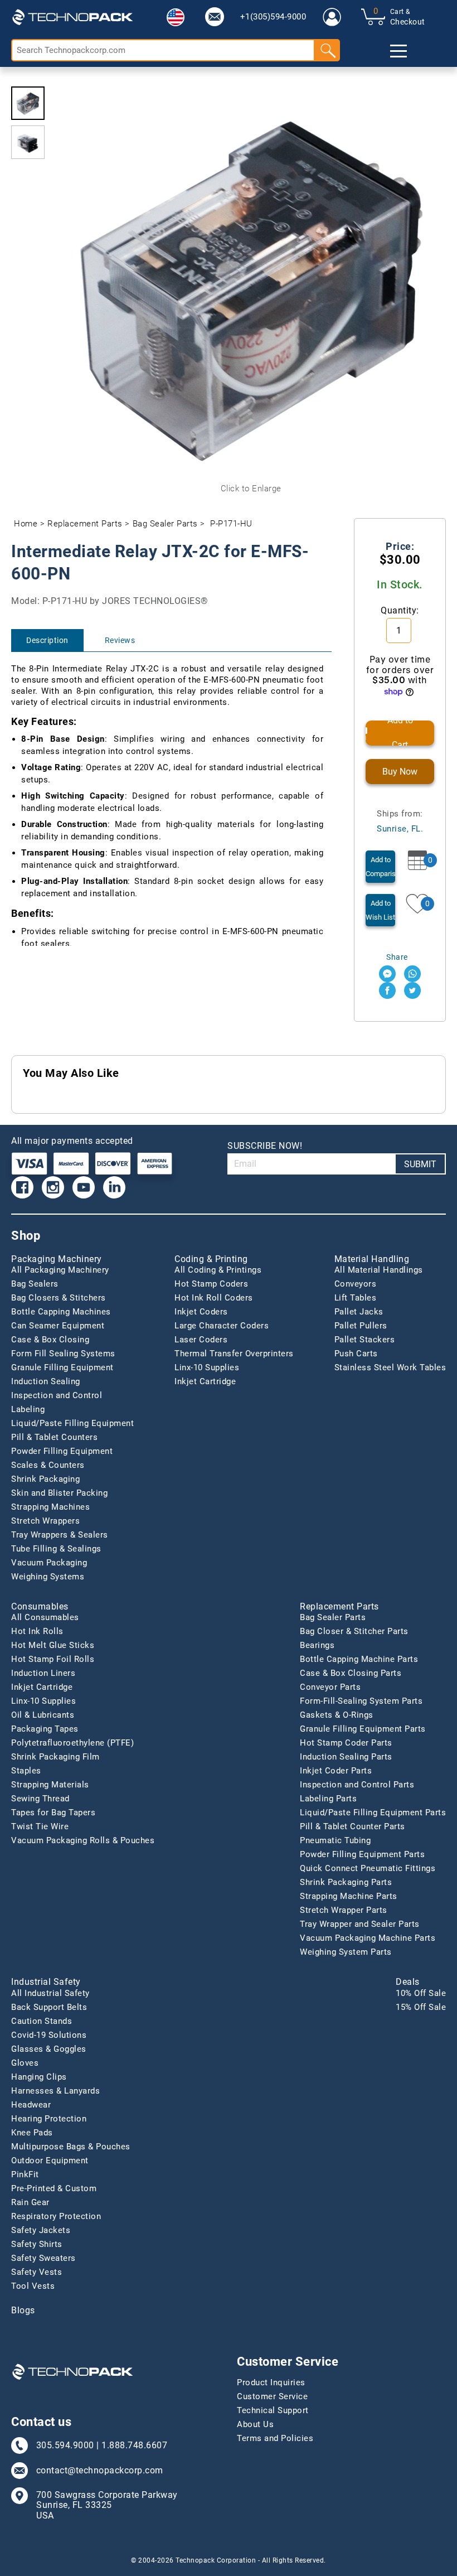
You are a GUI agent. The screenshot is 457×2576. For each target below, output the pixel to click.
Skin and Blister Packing (59, 1493)
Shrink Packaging (45, 1479)
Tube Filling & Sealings (56, 1549)
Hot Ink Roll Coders (214, 1298)
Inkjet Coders (201, 1312)
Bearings (317, 1645)
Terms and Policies (275, 2438)
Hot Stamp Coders (211, 1284)
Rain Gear (30, 2202)
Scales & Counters (48, 1465)
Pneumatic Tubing (335, 1840)
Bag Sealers (35, 1284)
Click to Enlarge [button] (251, 489)
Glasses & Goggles (49, 2049)
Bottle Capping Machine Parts (359, 1659)
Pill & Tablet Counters (54, 1437)
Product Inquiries (271, 2382)
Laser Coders (201, 1340)
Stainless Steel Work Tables (390, 1367)
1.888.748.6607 (134, 2445)
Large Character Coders (222, 1326)
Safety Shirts (37, 2244)
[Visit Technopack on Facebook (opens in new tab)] (22, 1187)
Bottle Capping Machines (61, 1312)
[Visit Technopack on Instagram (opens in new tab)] (53, 1187)
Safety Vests (37, 2272)
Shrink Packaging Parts (346, 1882)
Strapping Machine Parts (349, 1896)
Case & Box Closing (50, 1340)
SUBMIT (420, 1164)
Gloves (25, 2063)
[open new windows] (387, 974)
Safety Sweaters (43, 2258)
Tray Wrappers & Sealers (60, 1535)
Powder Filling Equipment (62, 1451)
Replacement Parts (85, 524)
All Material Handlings (379, 1270)
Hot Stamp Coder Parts (346, 1743)
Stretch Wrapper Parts (344, 1910)
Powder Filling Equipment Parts (362, 1854)
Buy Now (400, 772)
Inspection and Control (57, 1395)
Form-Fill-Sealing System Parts (361, 1701)
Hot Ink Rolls (37, 1631)
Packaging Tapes (45, 1729)
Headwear (31, 2105)
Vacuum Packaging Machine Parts (368, 1938)
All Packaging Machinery (60, 1270)
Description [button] (47, 640)
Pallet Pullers (361, 1326)
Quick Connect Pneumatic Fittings (368, 1868)
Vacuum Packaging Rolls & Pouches (83, 1840)
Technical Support (273, 2410)
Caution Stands (42, 2021)
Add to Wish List (380, 910)
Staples (26, 1771)
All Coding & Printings (218, 1270)
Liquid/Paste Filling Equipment (72, 1423)
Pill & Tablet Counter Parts (353, 1826)
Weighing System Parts (346, 1952)
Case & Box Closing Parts (351, 1673)
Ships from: (400, 821)
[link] (215, 17)
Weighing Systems (48, 1577)
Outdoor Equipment (50, 2161)
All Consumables (45, 1617)
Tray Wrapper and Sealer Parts (360, 1924)
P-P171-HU (231, 524)
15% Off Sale (421, 2007)
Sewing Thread (40, 1799)
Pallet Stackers (365, 1340)
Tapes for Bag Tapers (53, 1813)
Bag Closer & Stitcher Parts (354, 1631)
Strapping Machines (50, 1507)
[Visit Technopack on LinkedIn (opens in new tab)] (114, 1187)
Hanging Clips (39, 2077)
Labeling (28, 1409)
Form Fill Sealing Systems (63, 1354)
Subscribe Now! (265, 1146)
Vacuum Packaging (49, 1563)
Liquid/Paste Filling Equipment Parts (373, 1813)
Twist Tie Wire (40, 1826)
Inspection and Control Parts (357, 1785)
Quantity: (400, 610)
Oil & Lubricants (43, 1715)
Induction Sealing (46, 1381)
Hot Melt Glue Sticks (53, 1645)
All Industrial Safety (50, 1993)
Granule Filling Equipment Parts (363, 1729)
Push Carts (356, 1354)
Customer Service (272, 2396)
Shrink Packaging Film (55, 1757)
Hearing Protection (49, 2119)
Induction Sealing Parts (346, 1757)
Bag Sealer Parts (165, 524)
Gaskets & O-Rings (337, 1715)
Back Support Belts (49, 2007)
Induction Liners (43, 1673)
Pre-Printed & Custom (54, 2188)
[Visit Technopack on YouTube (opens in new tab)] (84, 1187)
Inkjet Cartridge (205, 1381)
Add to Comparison (380, 867)
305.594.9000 (65, 2445)
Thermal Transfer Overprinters (234, 1354)
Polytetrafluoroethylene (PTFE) (72, 1743)
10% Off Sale (421, 1993)
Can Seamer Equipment (58, 1326)
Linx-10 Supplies (207, 1367)
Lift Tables (356, 1298)
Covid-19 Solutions (49, 2035)
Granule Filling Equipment (62, 1367)
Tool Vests (33, 2286)
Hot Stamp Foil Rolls (53, 1659)
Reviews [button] (120, 640)
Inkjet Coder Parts (336, 1771)
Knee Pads (32, 2133)
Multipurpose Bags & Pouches (71, 2147)
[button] (176, 17)
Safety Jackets (41, 2230)
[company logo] (72, 17)
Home (26, 524)
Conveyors (356, 1284)
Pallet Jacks (359, 1312)
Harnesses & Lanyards (55, 2091)
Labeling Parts (328, 1799)
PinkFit (25, 2174)
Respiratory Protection (56, 2216)
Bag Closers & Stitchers (59, 1298)
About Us (255, 2424)
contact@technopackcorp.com (100, 2471)
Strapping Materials (50, 1785)
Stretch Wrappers (45, 1521)
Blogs (23, 2311)
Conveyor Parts (330, 1687)
